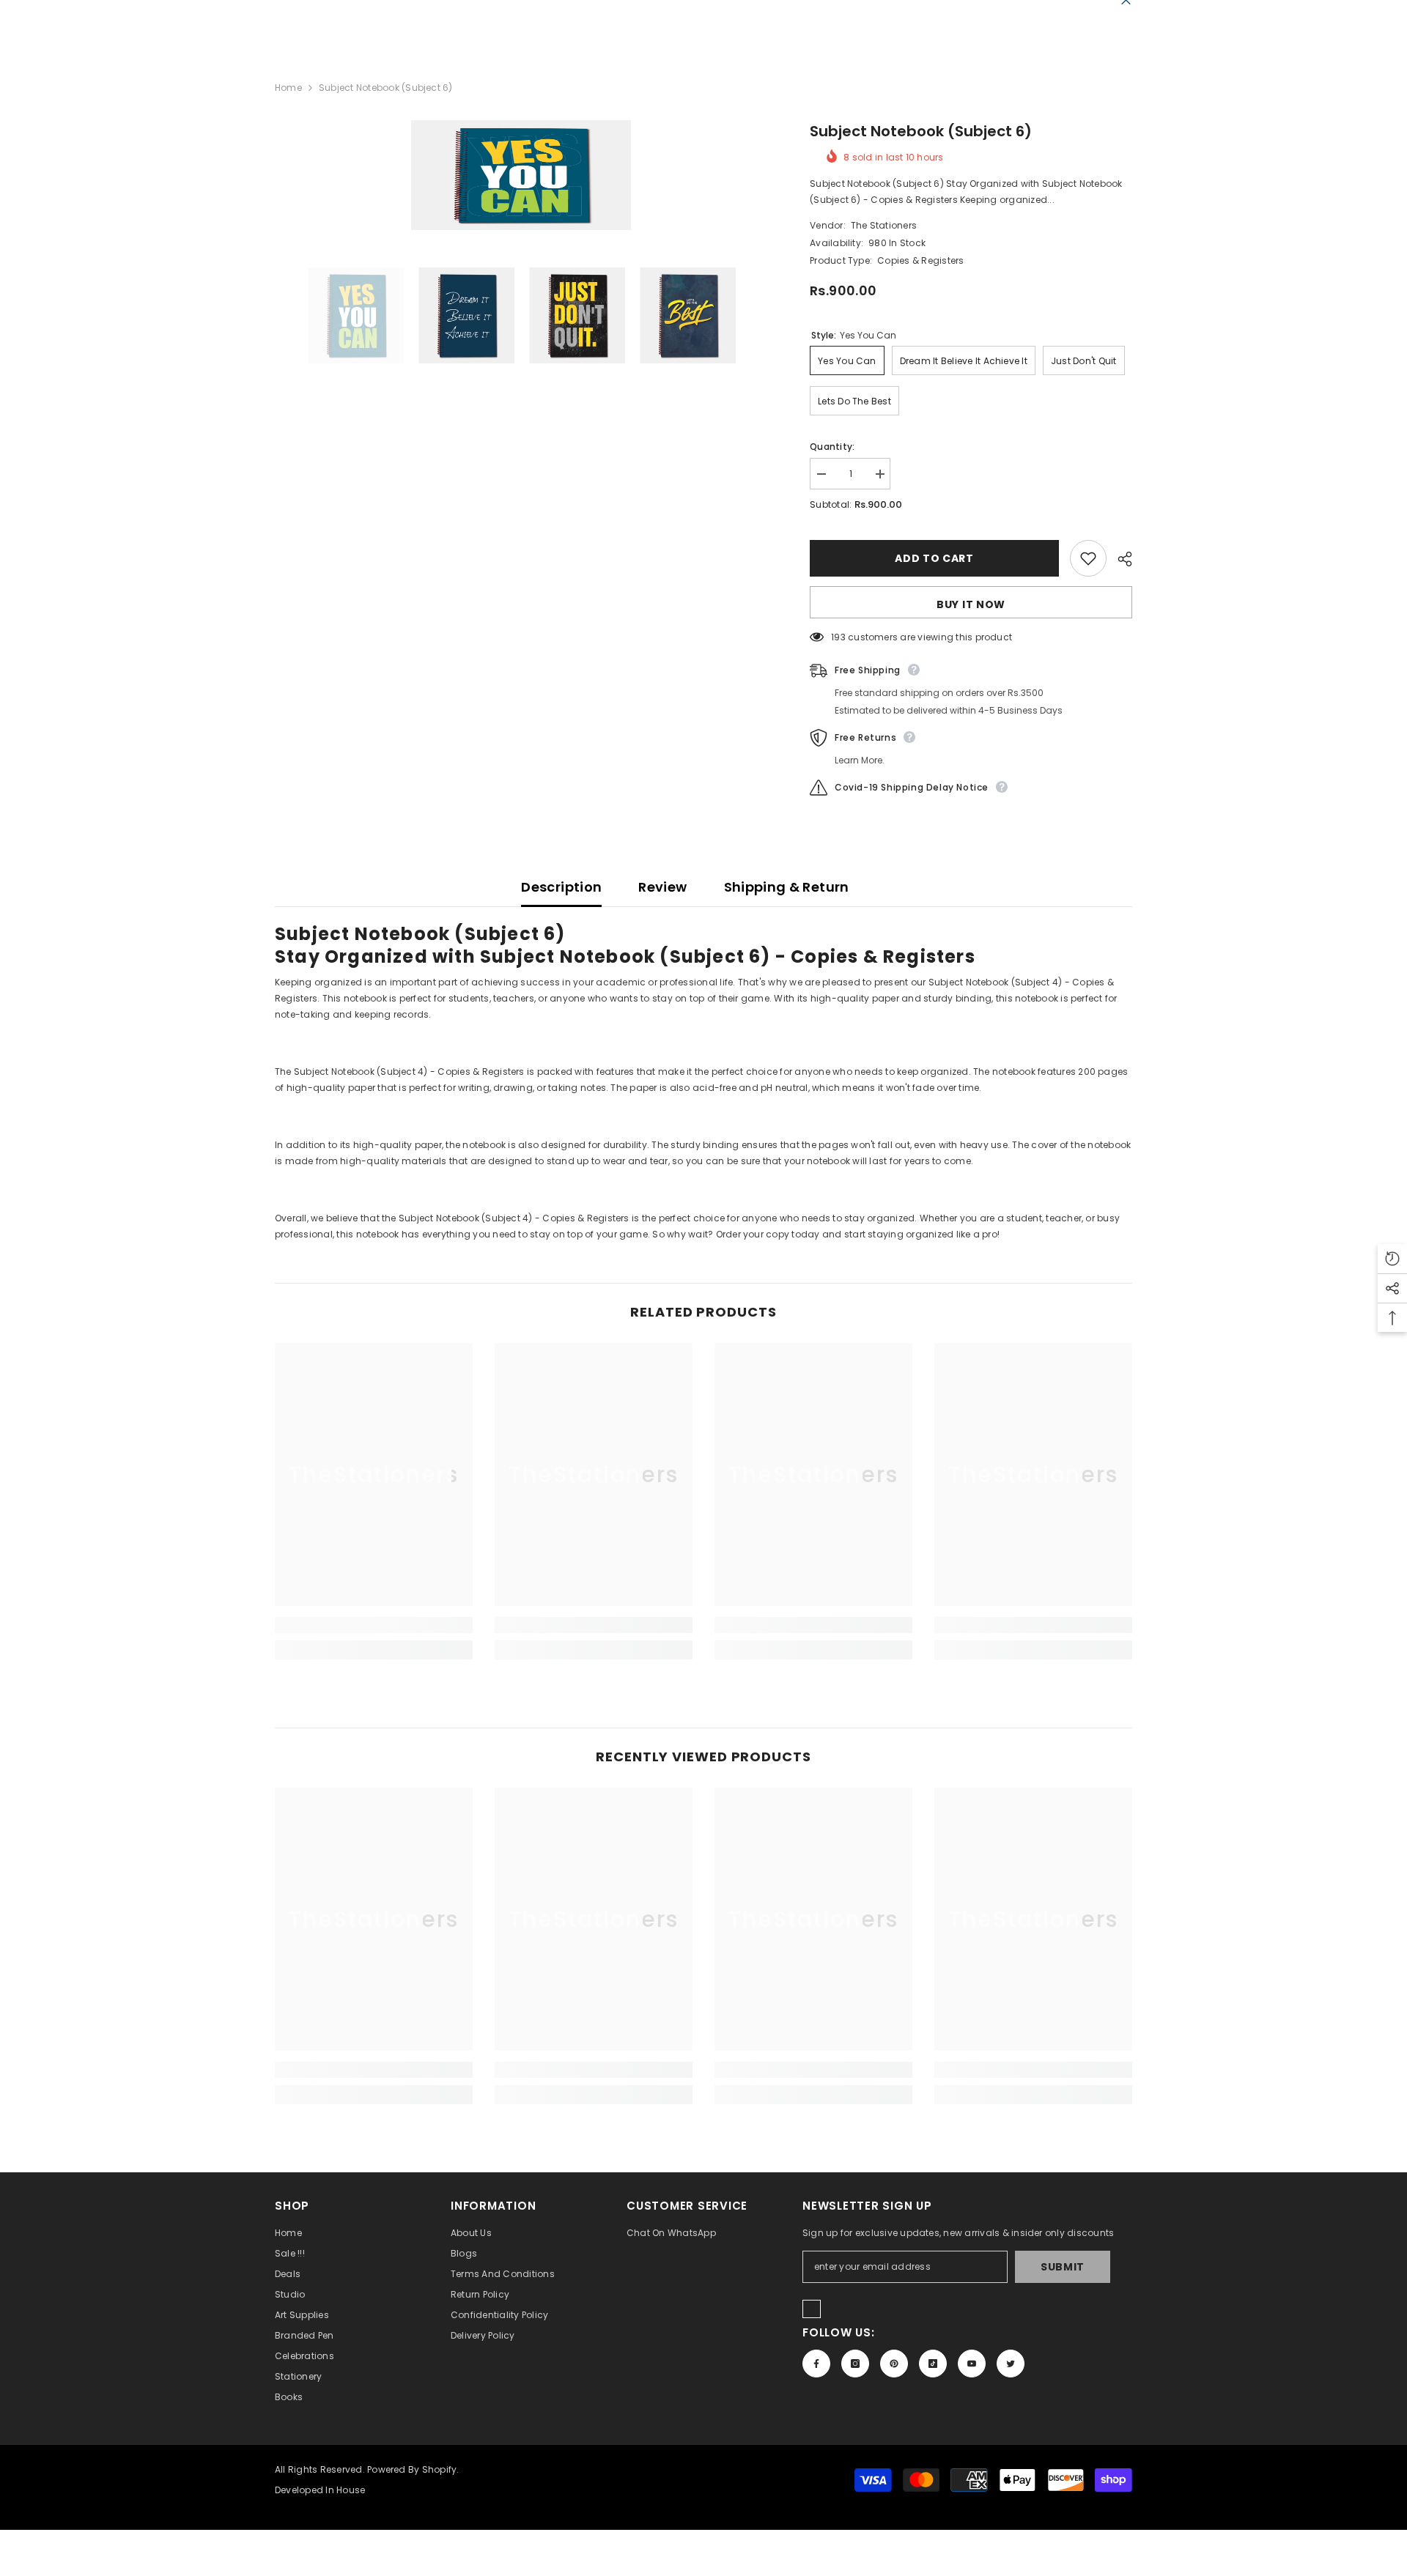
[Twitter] (1011, 2364)
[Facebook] (816, 2364)
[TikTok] (933, 2364)
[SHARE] (1119, 559)
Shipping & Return (787, 887)
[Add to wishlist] (1088, 558)
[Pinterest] (894, 2364)
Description (561, 887)
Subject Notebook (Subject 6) (921, 131)
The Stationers (884, 225)
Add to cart (934, 558)
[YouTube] (972, 2364)
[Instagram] (855, 2364)
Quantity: (832, 447)
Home (288, 88)
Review (662, 887)
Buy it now (971, 604)
